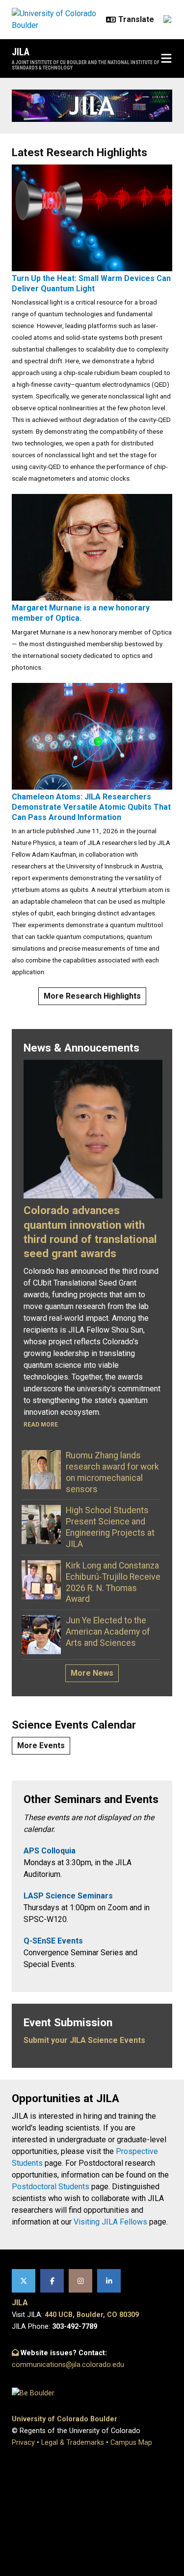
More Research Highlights (92, 996)
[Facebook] (52, 2281)
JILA (21, 52)
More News (92, 1673)
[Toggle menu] (166, 59)
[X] (24, 2281)
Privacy (23, 2443)
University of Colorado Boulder (65, 2419)
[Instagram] (80, 2281)
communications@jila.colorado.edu (68, 2365)
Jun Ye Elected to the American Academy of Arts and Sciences (108, 1632)
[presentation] (92, 217)
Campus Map (131, 2443)
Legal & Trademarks (73, 2443)
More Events (41, 1745)
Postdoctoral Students (51, 2187)
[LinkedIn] (109, 2281)
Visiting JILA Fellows (110, 2222)
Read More (41, 1425)
